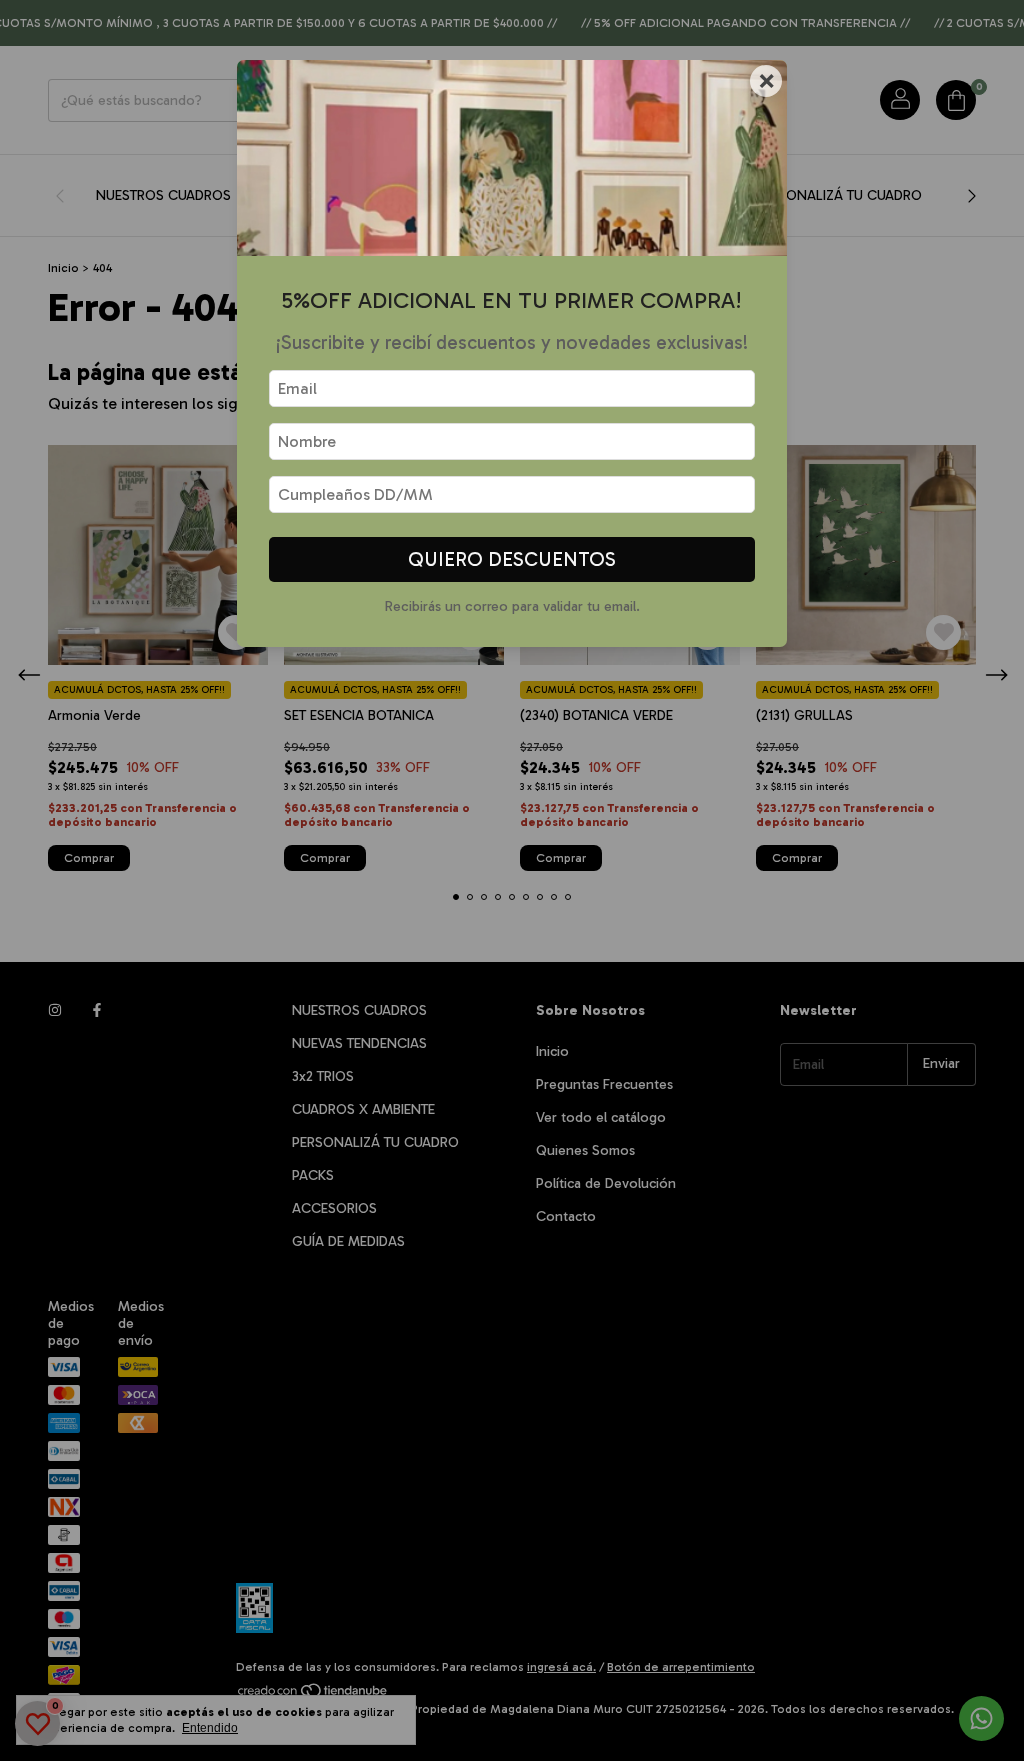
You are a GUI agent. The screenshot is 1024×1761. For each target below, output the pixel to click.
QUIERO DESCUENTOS (512, 559)
